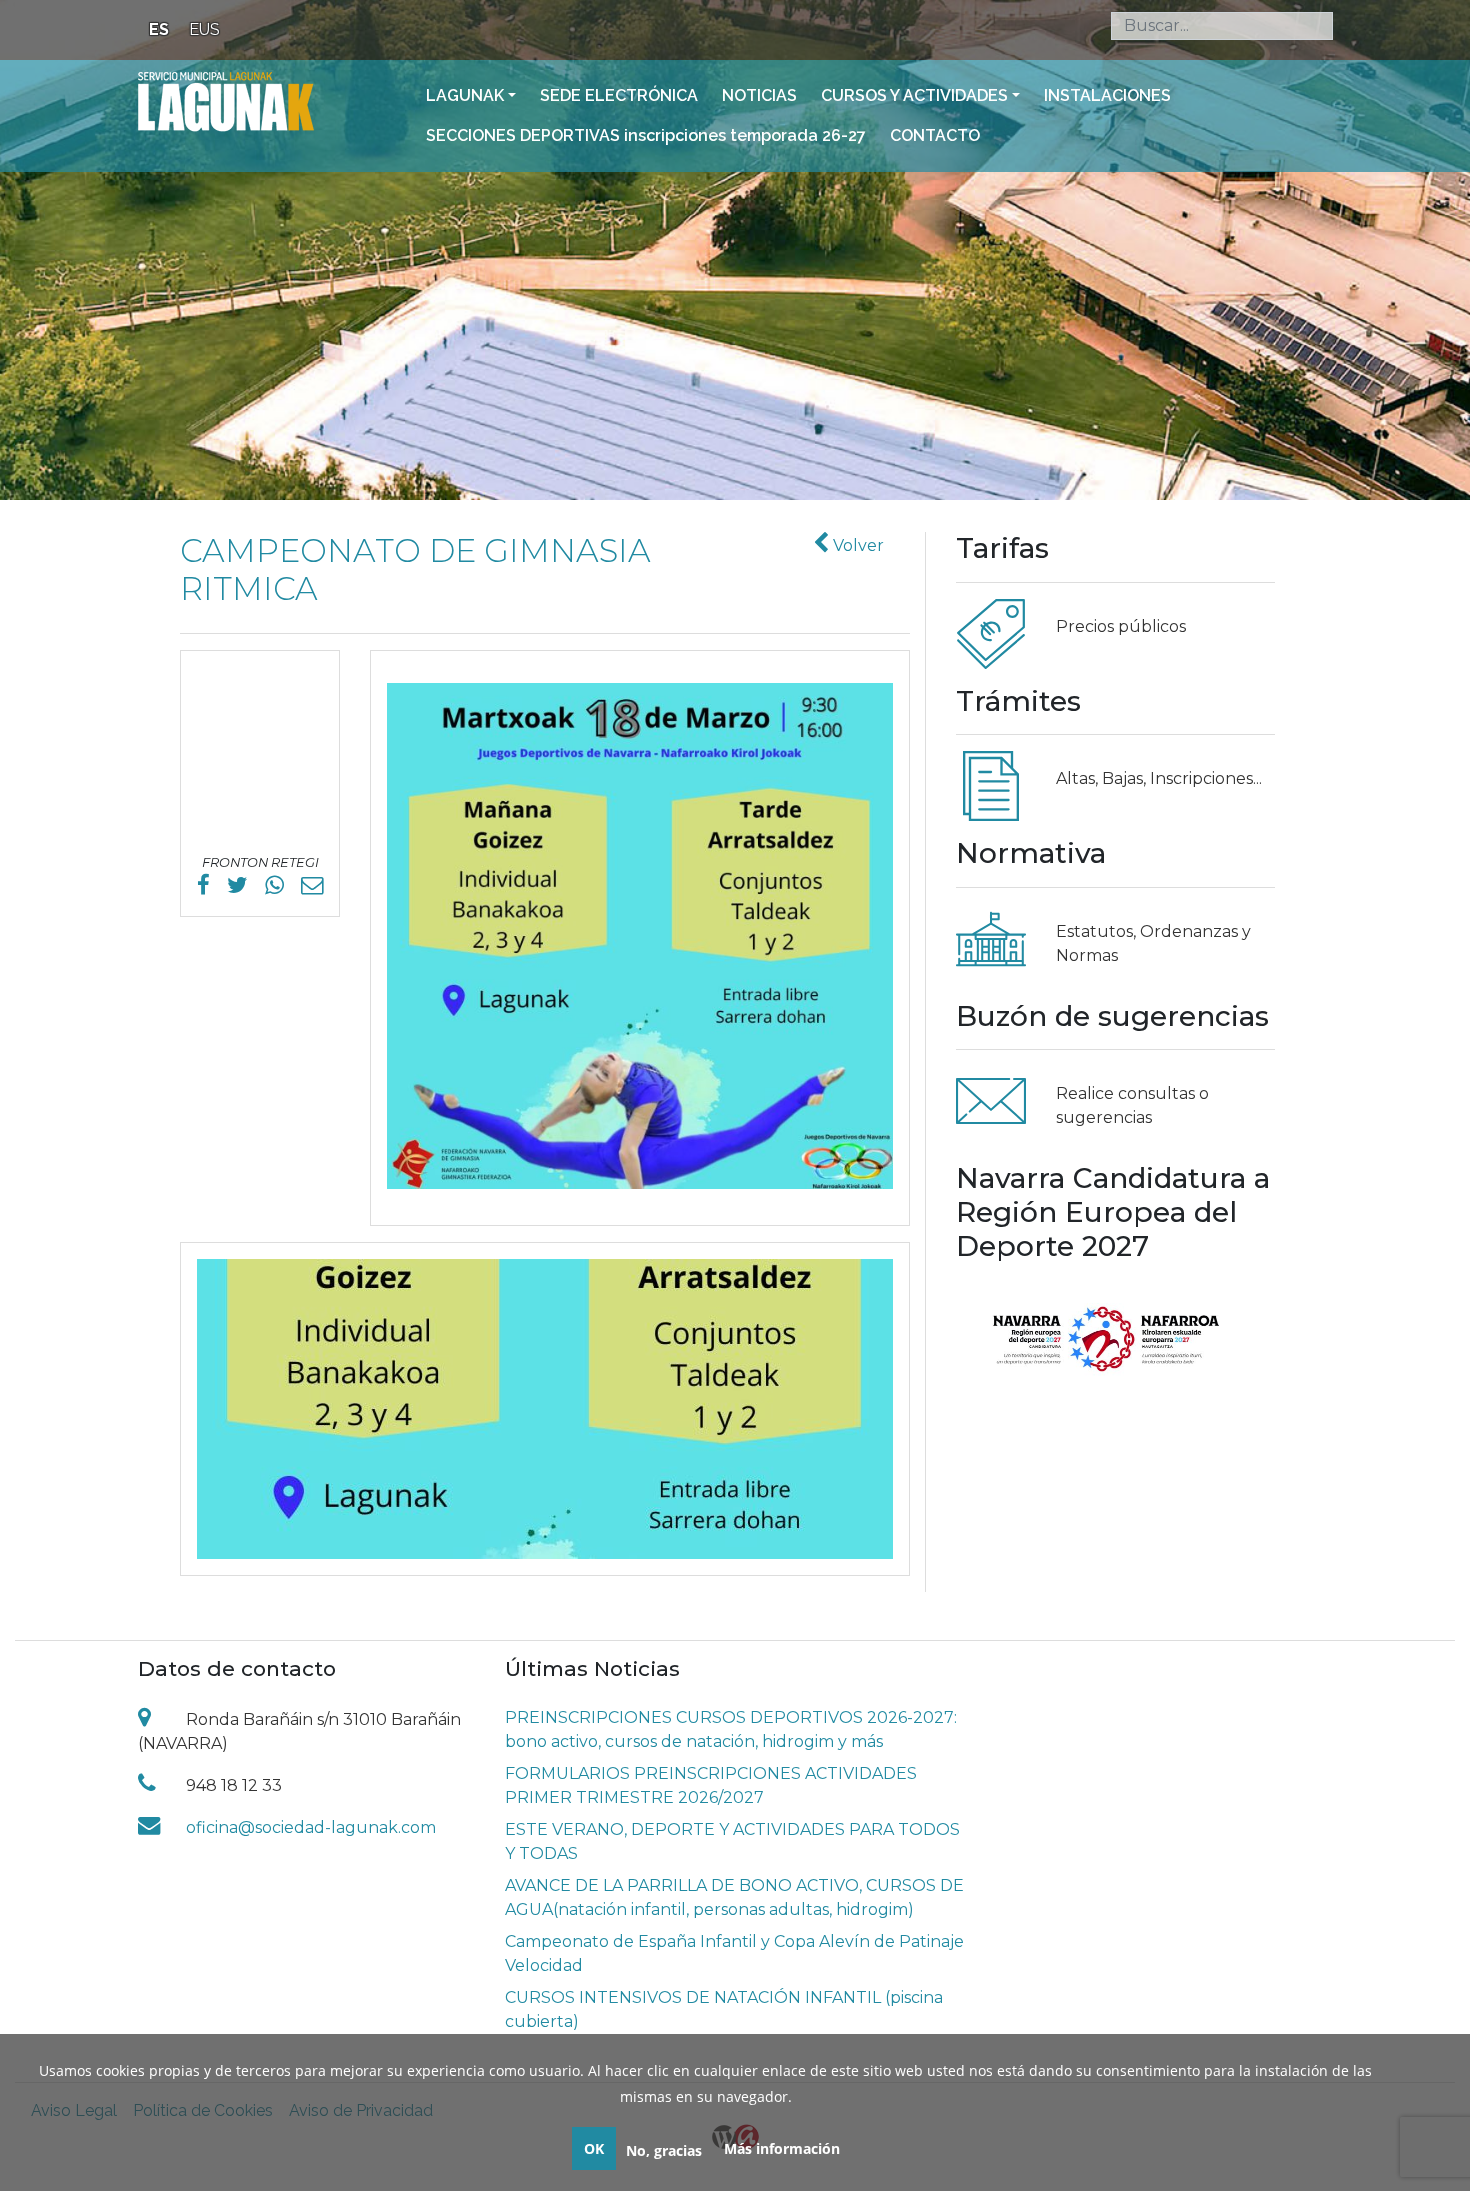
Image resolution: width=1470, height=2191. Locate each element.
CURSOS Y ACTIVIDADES (914, 95)
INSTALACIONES (1107, 95)
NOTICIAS (759, 95)
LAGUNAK (465, 95)
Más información (782, 2148)
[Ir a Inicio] (226, 99)
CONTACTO (935, 135)
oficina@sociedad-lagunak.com (311, 1827)
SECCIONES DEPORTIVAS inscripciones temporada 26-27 (646, 135)
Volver (856, 545)
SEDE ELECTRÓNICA (619, 95)
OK (594, 2148)
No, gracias (664, 2150)
